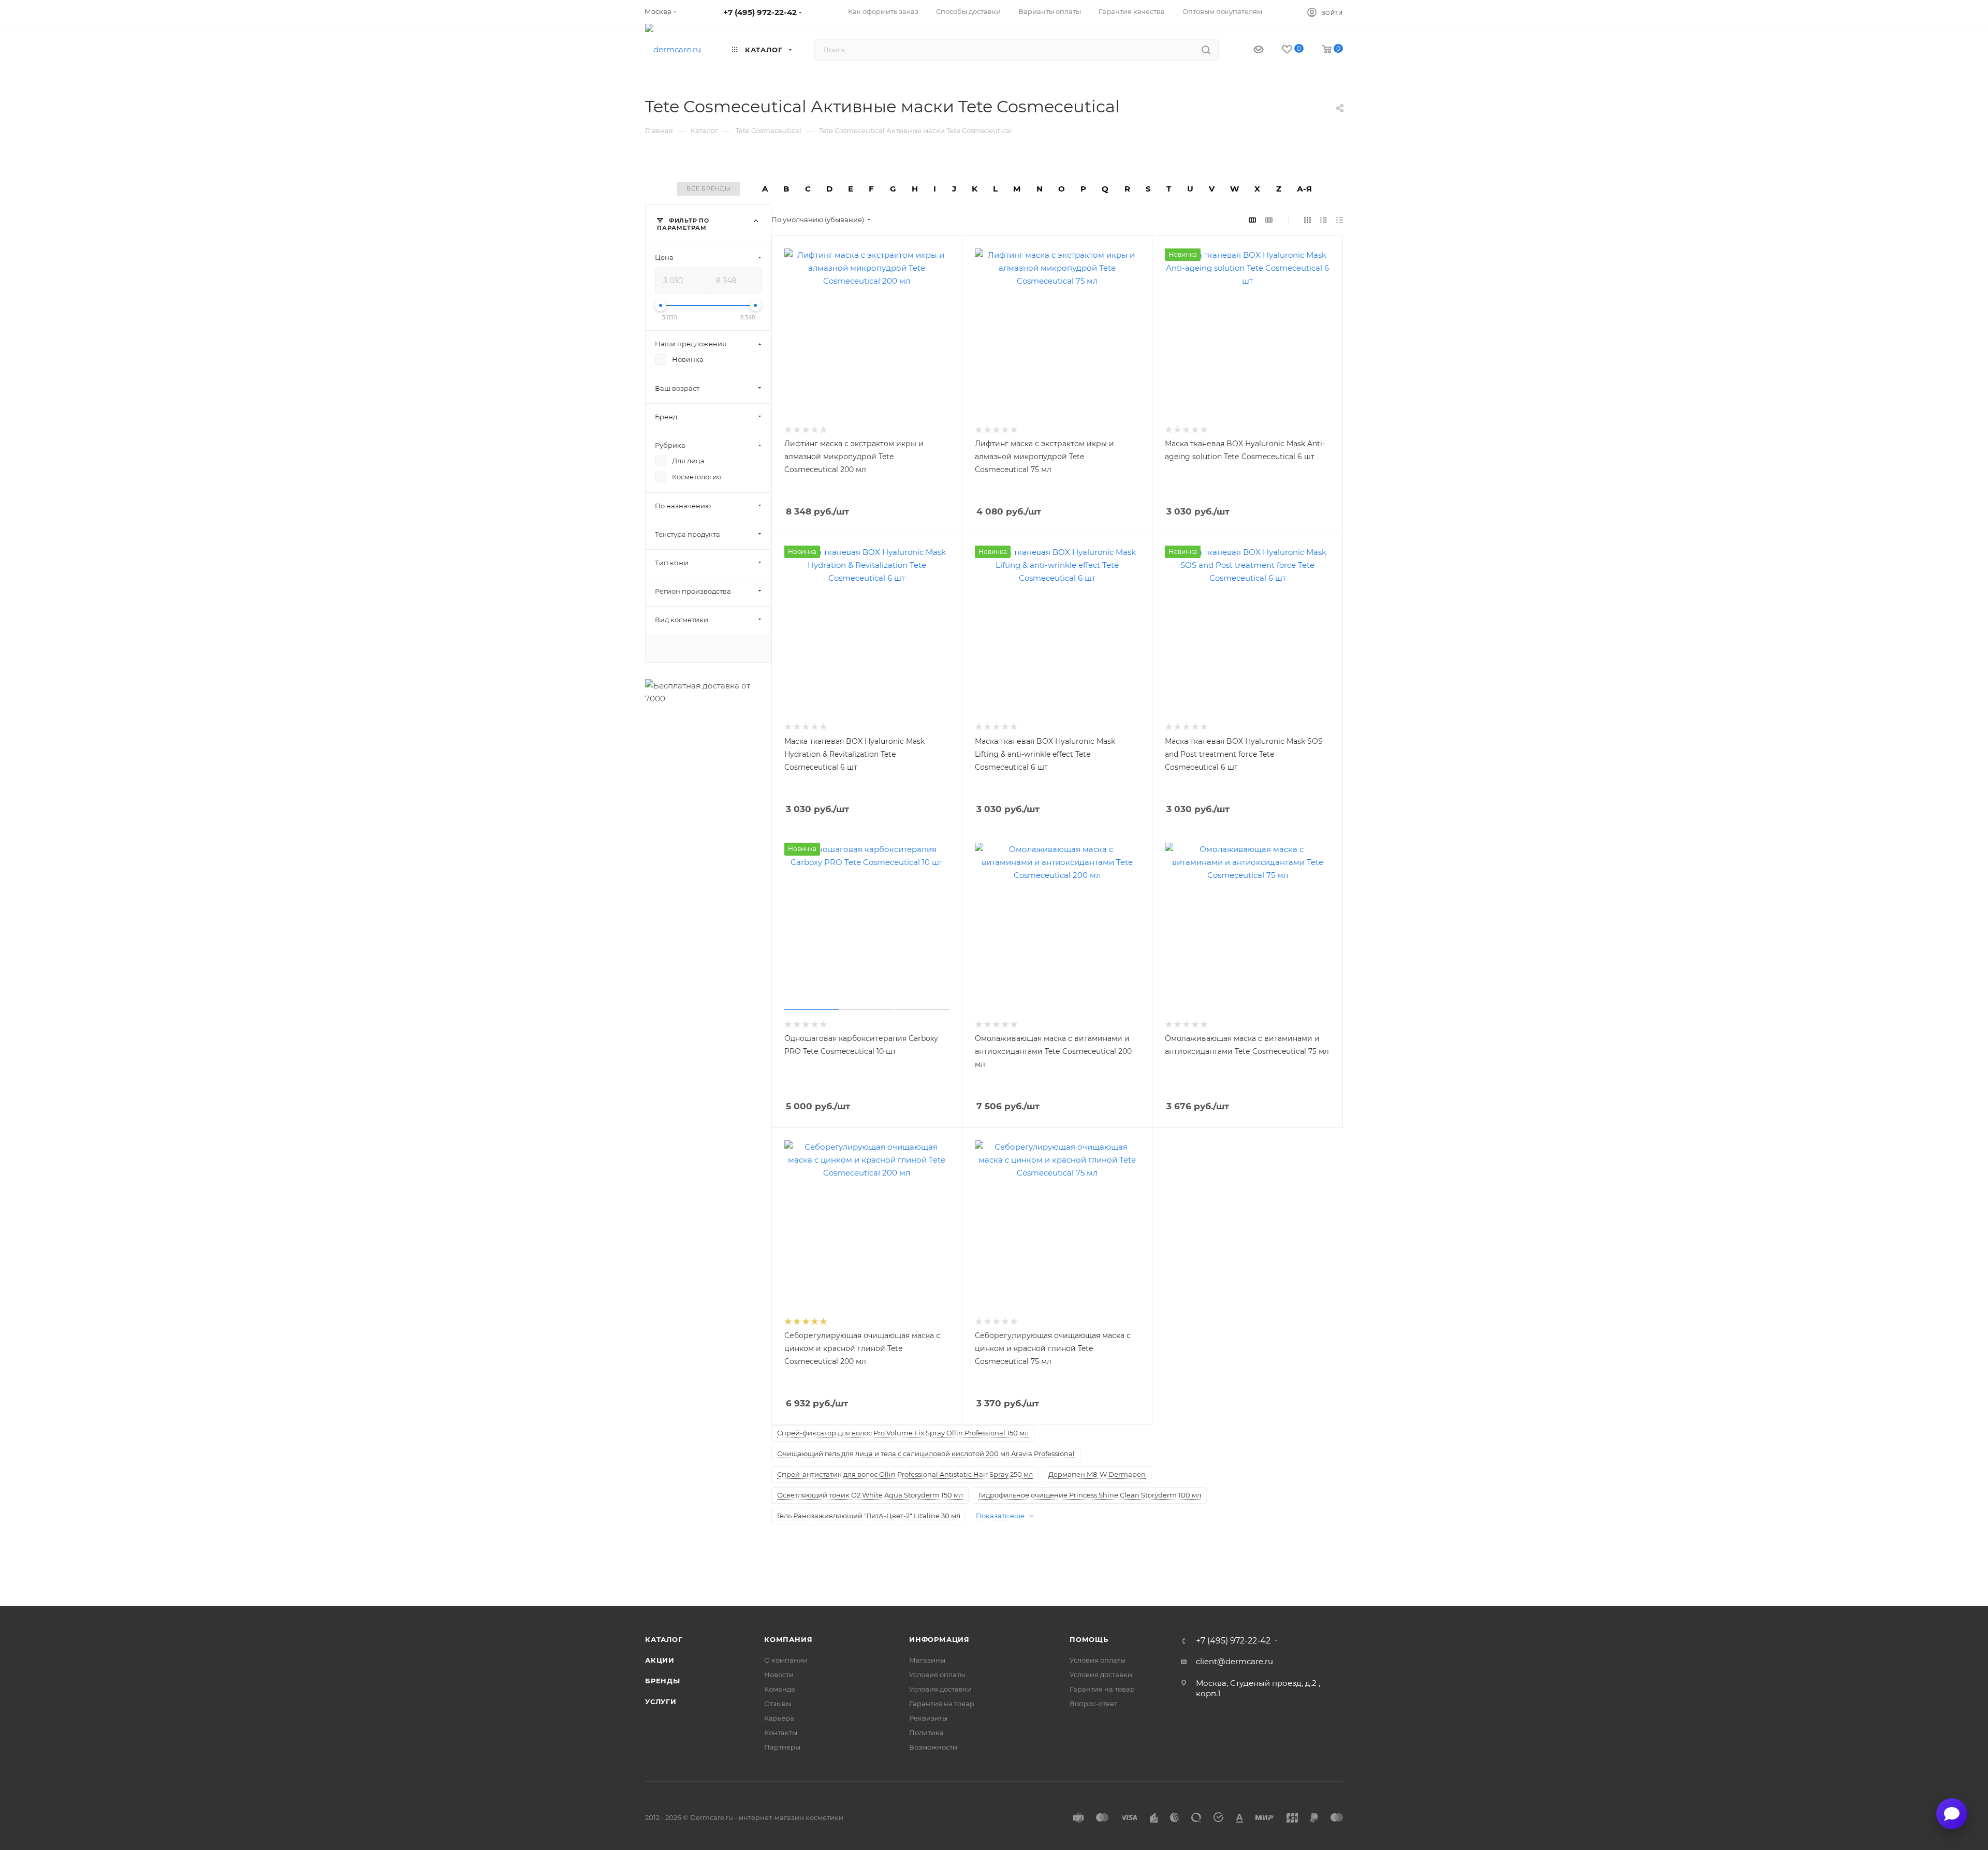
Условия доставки (940, 1689)
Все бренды (709, 188)
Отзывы (778, 1704)
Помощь (1089, 1639)
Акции (660, 1660)
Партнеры (782, 1747)
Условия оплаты (937, 1675)
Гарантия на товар (942, 1704)
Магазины (927, 1660)
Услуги (661, 1701)
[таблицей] (1340, 220)
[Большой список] (1269, 220)
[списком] (1324, 220)
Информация (939, 1639)
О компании (786, 1660)
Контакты (781, 1732)
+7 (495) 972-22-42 (760, 12)
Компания (788, 1639)
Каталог (664, 1639)
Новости (779, 1675)
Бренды (663, 1681)
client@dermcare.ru (1234, 1661)
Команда (780, 1689)
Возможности (933, 1747)
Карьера (779, 1718)
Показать (708, 648)
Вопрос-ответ (1093, 1704)
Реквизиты (928, 1718)
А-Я (1304, 189)
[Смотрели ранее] (1249, 50)
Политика (926, 1732)
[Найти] (1206, 50)
